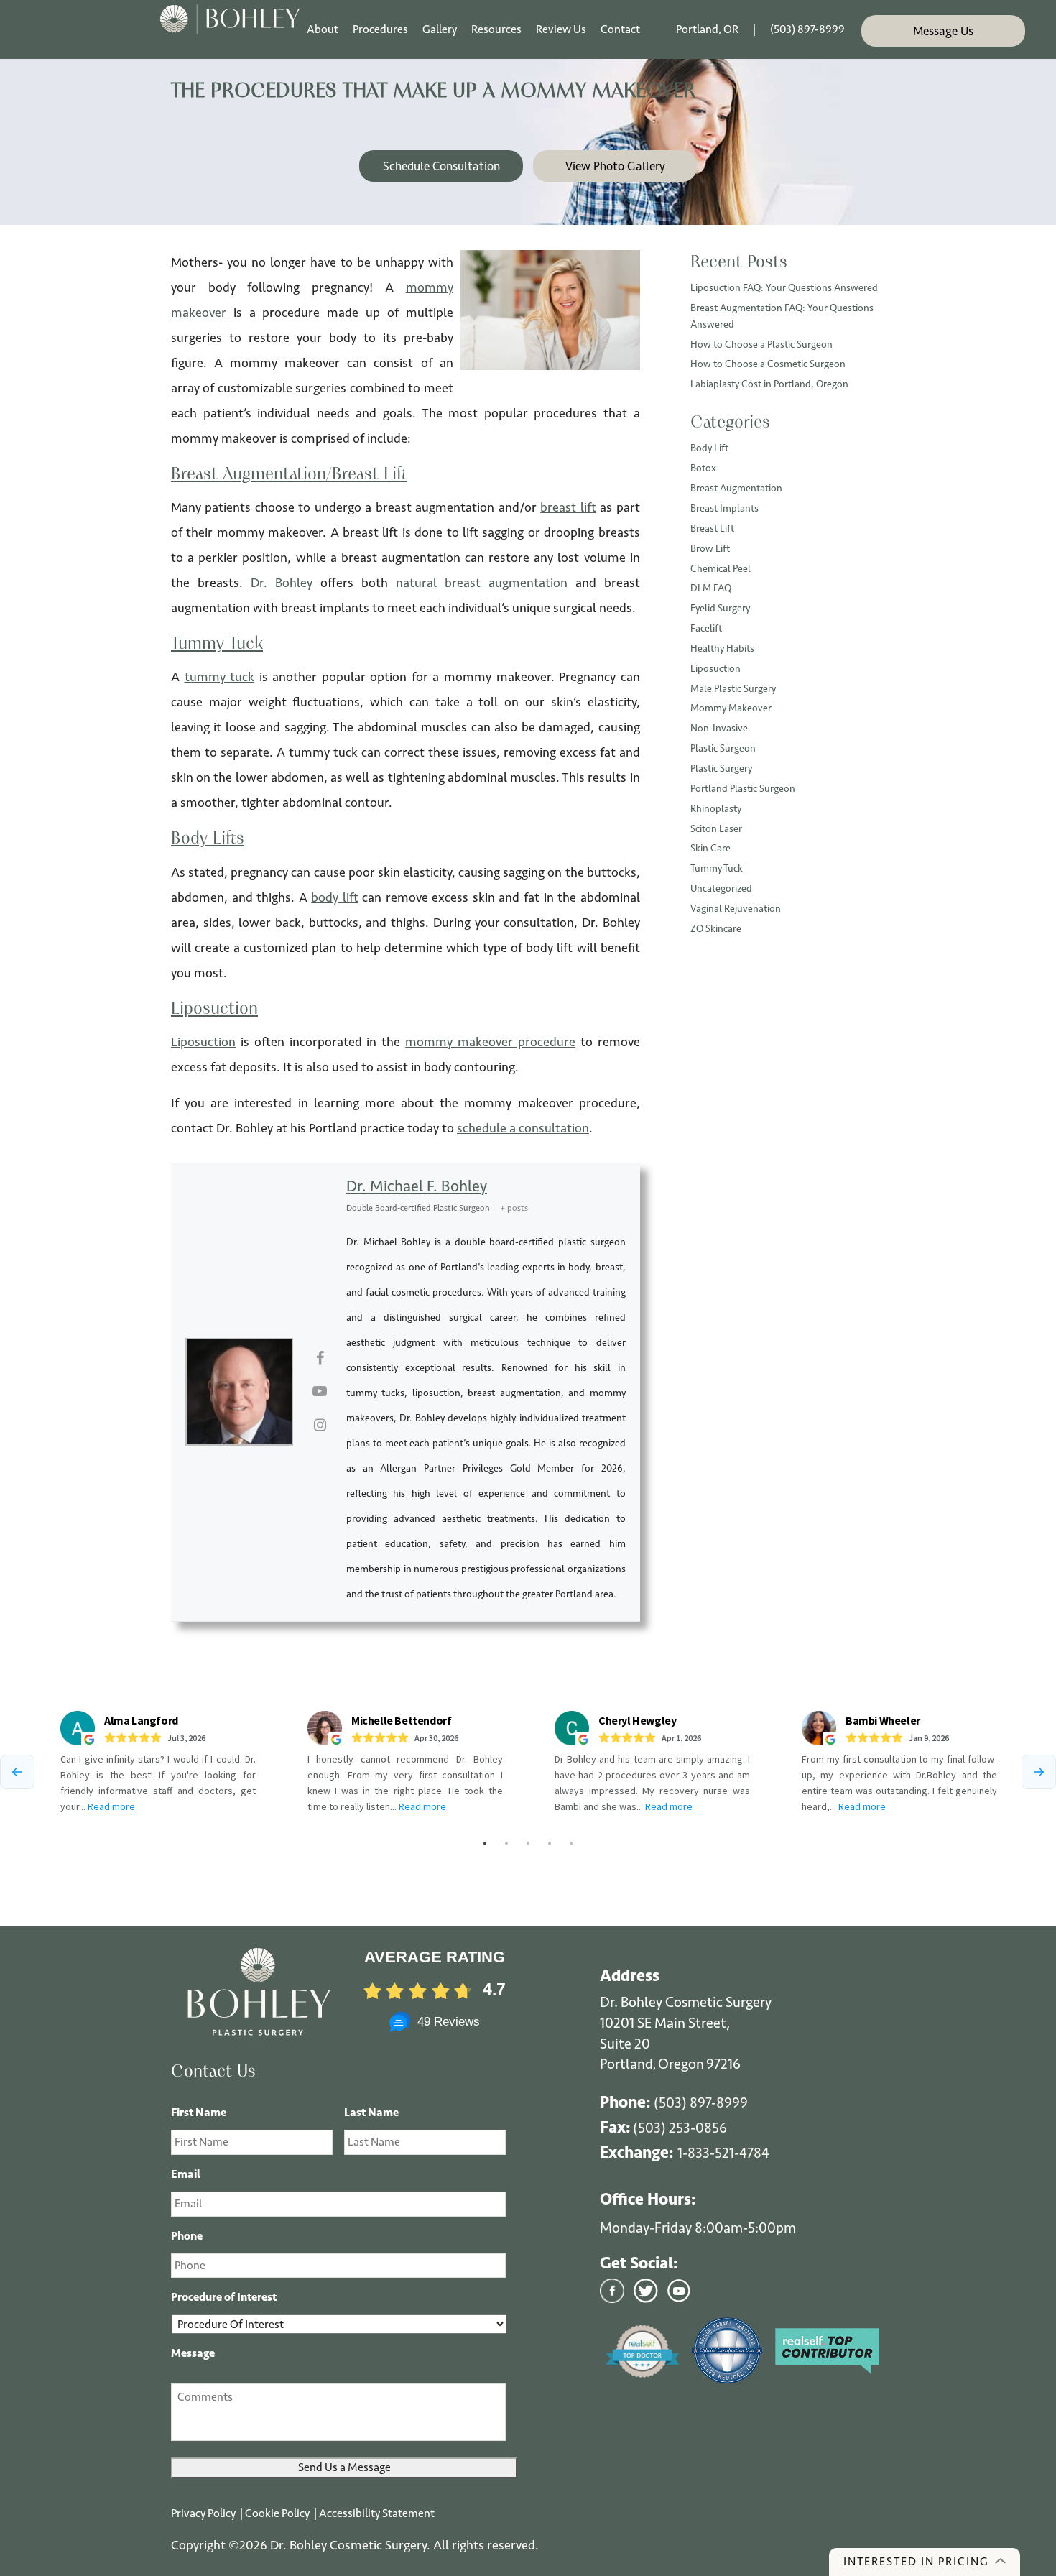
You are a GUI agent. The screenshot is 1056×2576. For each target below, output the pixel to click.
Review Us (561, 29)
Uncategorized (721, 888)
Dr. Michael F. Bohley (417, 1186)
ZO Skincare (716, 929)
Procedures (380, 29)
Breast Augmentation (249, 475)
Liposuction (214, 1010)
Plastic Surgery (721, 768)
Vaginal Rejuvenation (736, 909)
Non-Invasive (719, 728)
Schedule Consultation (441, 166)
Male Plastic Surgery (733, 689)
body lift (335, 897)
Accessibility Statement (377, 2513)
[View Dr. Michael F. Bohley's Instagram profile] (320, 1426)
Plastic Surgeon (723, 748)
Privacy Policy (204, 2513)
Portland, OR (707, 29)
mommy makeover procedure (490, 1042)
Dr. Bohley (282, 583)
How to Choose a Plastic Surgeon (761, 345)
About (323, 29)
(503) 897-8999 (807, 29)
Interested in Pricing (916, 2561)
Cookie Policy (278, 2513)
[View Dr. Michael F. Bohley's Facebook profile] (320, 1359)
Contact (620, 29)
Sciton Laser (716, 829)
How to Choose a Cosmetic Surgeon (768, 364)
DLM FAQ (711, 588)
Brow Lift (710, 549)
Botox (703, 468)
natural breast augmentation (482, 583)
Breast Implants (724, 508)
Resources (496, 29)
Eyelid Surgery (720, 608)
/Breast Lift (367, 475)
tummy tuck (220, 677)
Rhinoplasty (716, 809)
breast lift (568, 507)
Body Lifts (208, 839)
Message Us (943, 31)
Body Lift (709, 448)
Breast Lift (712, 528)
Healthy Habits (722, 648)
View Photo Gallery (615, 166)
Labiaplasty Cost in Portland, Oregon (769, 384)
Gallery (440, 29)
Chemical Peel (721, 569)
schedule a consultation (523, 1128)
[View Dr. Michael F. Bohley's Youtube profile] (320, 1392)
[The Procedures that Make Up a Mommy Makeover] (550, 309)
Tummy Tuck (217, 645)
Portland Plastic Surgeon (743, 789)
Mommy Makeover (731, 708)
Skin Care (710, 848)
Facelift (706, 628)
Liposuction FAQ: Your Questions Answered (784, 288)
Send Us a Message (344, 2467)
